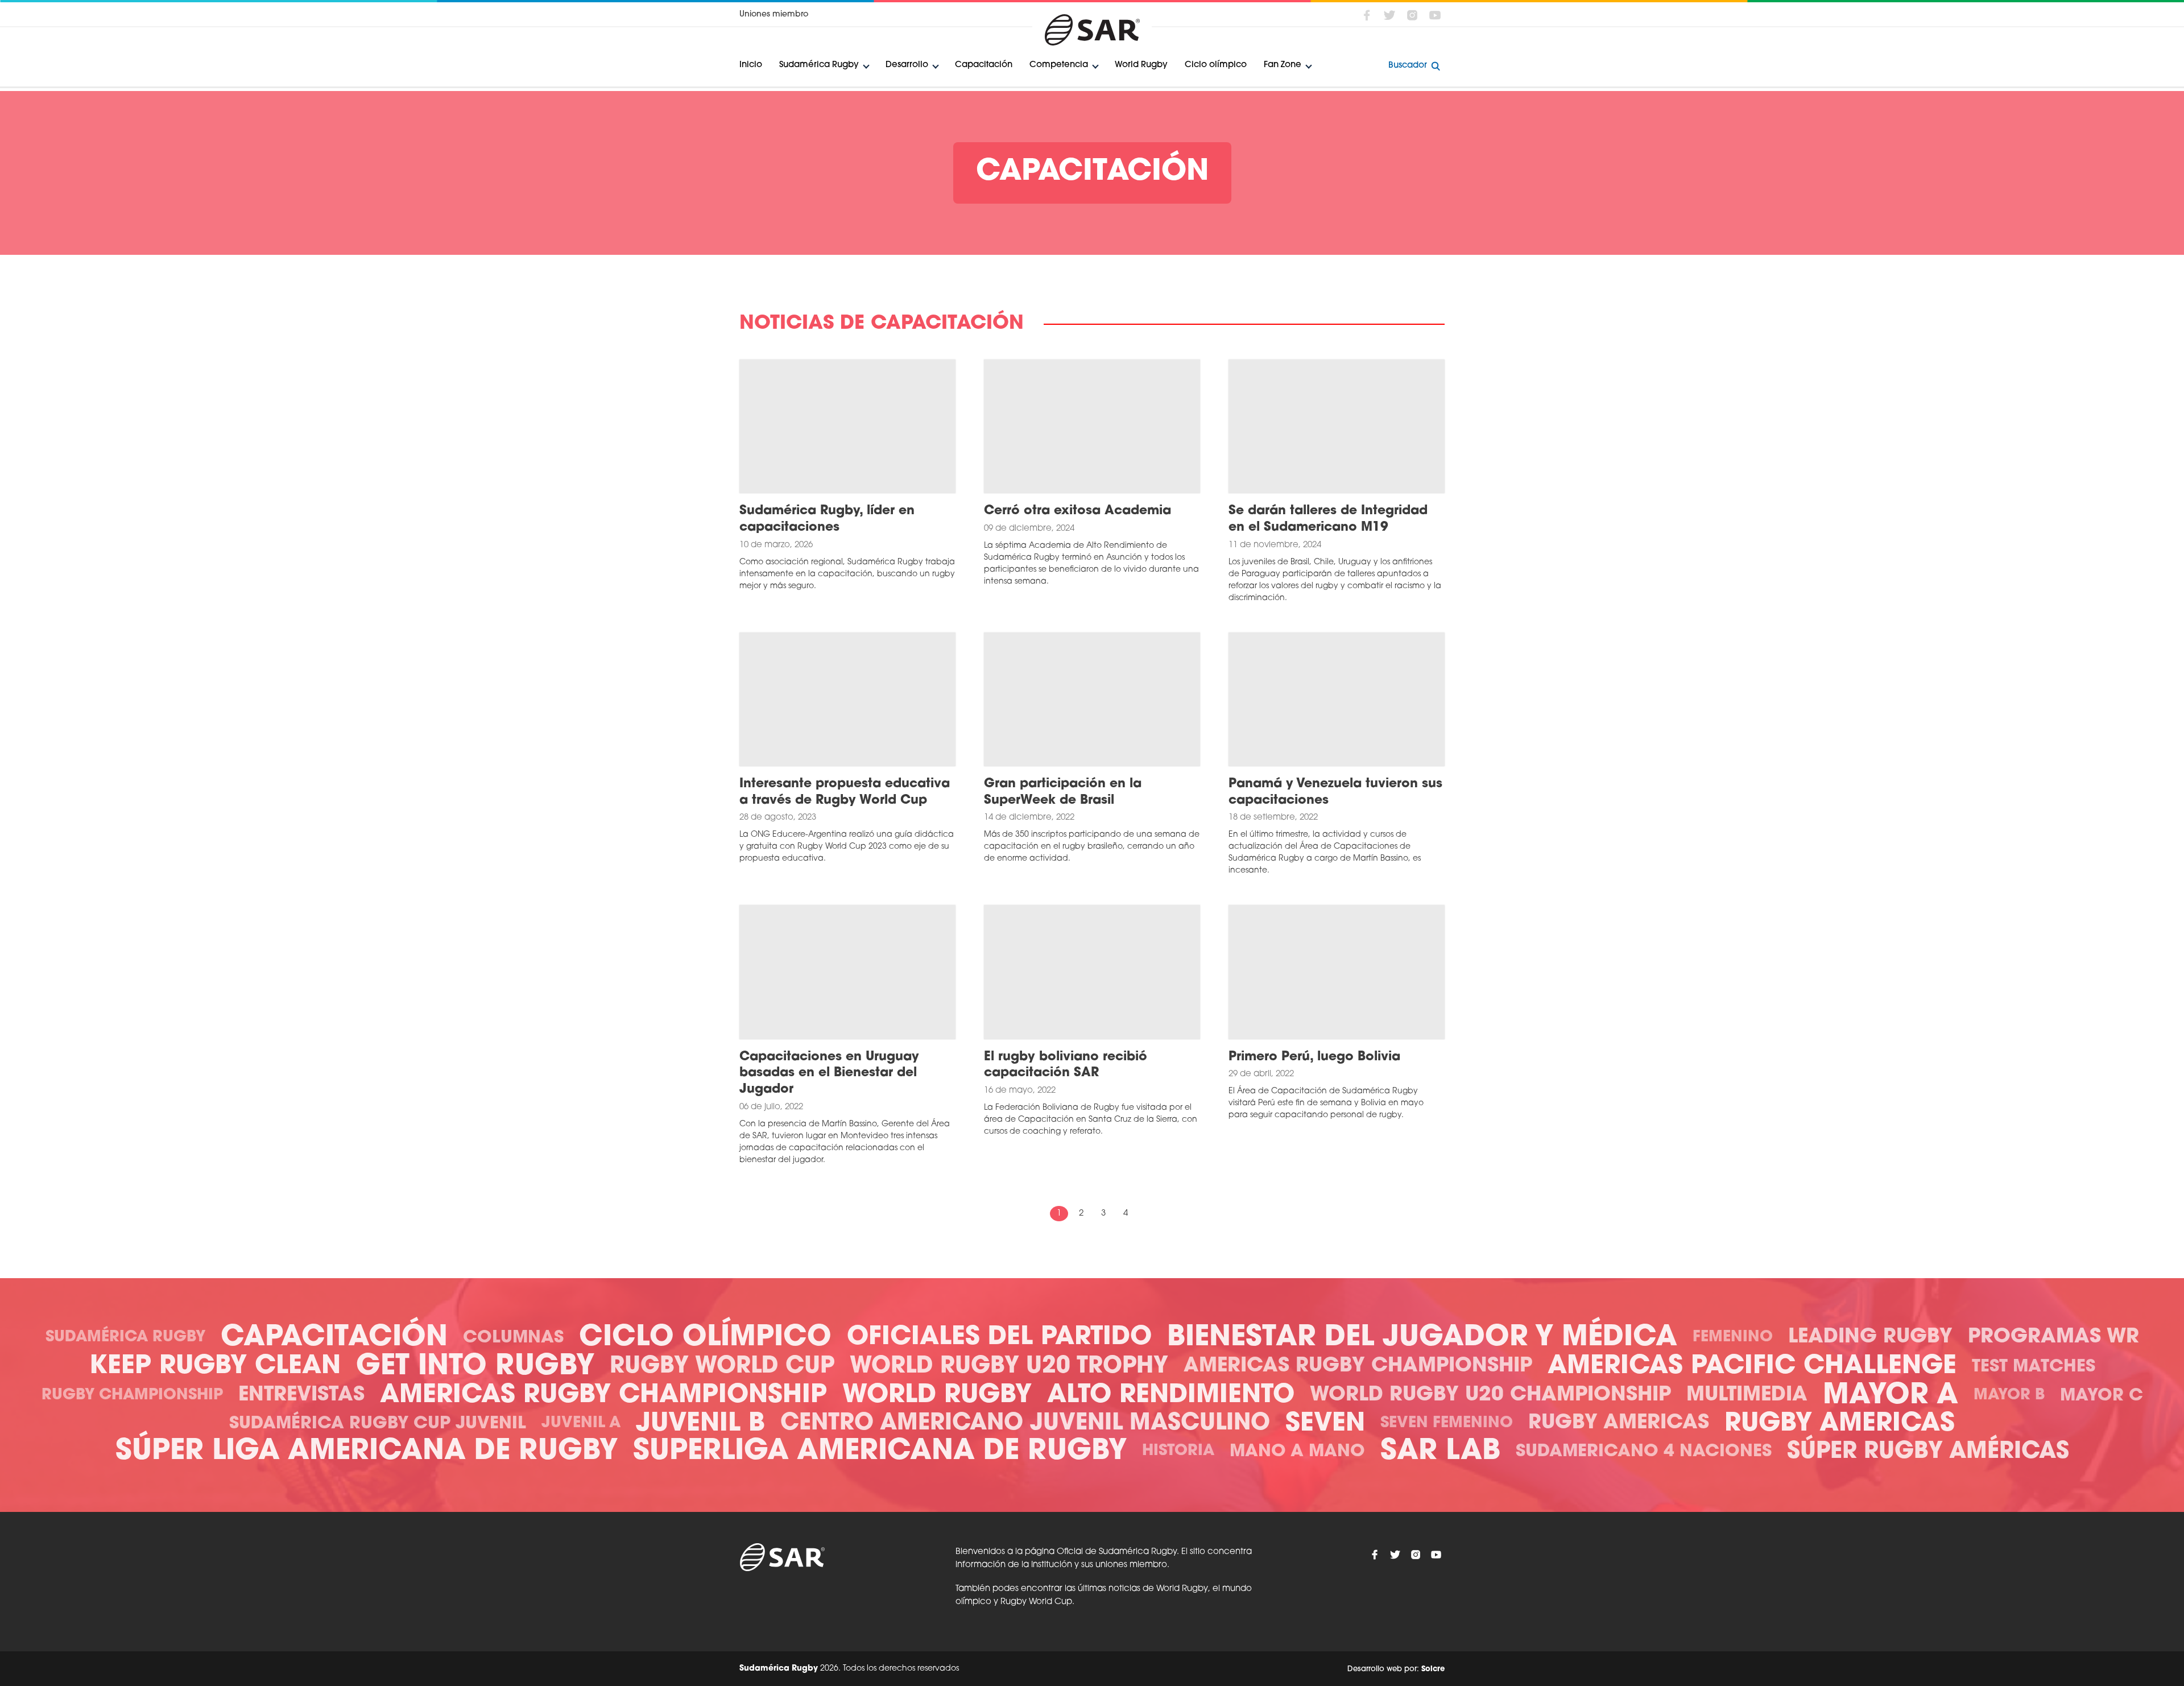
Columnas (513, 1338)
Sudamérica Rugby (819, 65)
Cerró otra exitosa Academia (1077, 511)
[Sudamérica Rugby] (1092, 30)
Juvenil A (581, 1423)
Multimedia (1747, 1396)
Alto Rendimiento (1171, 1396)
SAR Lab (1440, 1452)
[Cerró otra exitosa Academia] (1092, 427)
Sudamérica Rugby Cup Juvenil (378, 1424)
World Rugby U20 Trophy (1009, 1367)
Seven (1325, 1424)
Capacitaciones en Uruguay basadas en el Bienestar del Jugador (829, 1073)
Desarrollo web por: (1396, 1669)
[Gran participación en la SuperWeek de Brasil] (1092, 700)
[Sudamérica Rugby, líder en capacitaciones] (847, 427)
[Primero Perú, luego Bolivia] (1337, 972)
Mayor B (2009, 1396)
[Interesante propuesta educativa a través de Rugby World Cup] (847, 700)
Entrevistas (301, 1396)
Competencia (1059, 65)
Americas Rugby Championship (1358, 1367)
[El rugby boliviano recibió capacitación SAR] (1092, 972)
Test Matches (2034, 1367)
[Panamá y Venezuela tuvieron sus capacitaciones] (1337, 700)
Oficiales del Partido (999, 1338)
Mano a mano (1297, 1452)
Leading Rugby (1870, 1338)
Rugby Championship (132, 1396)
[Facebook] (1367, 15)
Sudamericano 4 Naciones (1644, 1452)
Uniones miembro (774, 15)
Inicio (751, 65)
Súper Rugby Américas (1928, 1452)
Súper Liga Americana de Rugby (367, 1452)
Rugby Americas (1619, 1423)
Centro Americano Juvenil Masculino (1025, 1424)
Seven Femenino (1447, 1423)
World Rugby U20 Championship (1490, 1396)
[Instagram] (1412, 15)
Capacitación (984, 65)
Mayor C (2102, 1396)
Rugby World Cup (722, 1367)
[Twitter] (1389, 15)
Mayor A (1891, 1396)
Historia (1178, 1451)
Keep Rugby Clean (215, 1367)
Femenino (1733, 1338)
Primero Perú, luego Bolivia (1314, 1057)
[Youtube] (1435, 15)
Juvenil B (700, 1424)
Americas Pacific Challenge (1752, 1367)
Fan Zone (1283, 65)
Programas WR (2053, 1338)
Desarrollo (907, 65)
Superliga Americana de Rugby (880, 1452)
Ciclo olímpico (1216, 65)
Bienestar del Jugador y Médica (1422, 1338)
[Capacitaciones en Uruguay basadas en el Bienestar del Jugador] (847, 972)
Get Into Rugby (475, 1367)
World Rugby (1141, 65)
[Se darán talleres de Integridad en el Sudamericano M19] (1337, 427)
